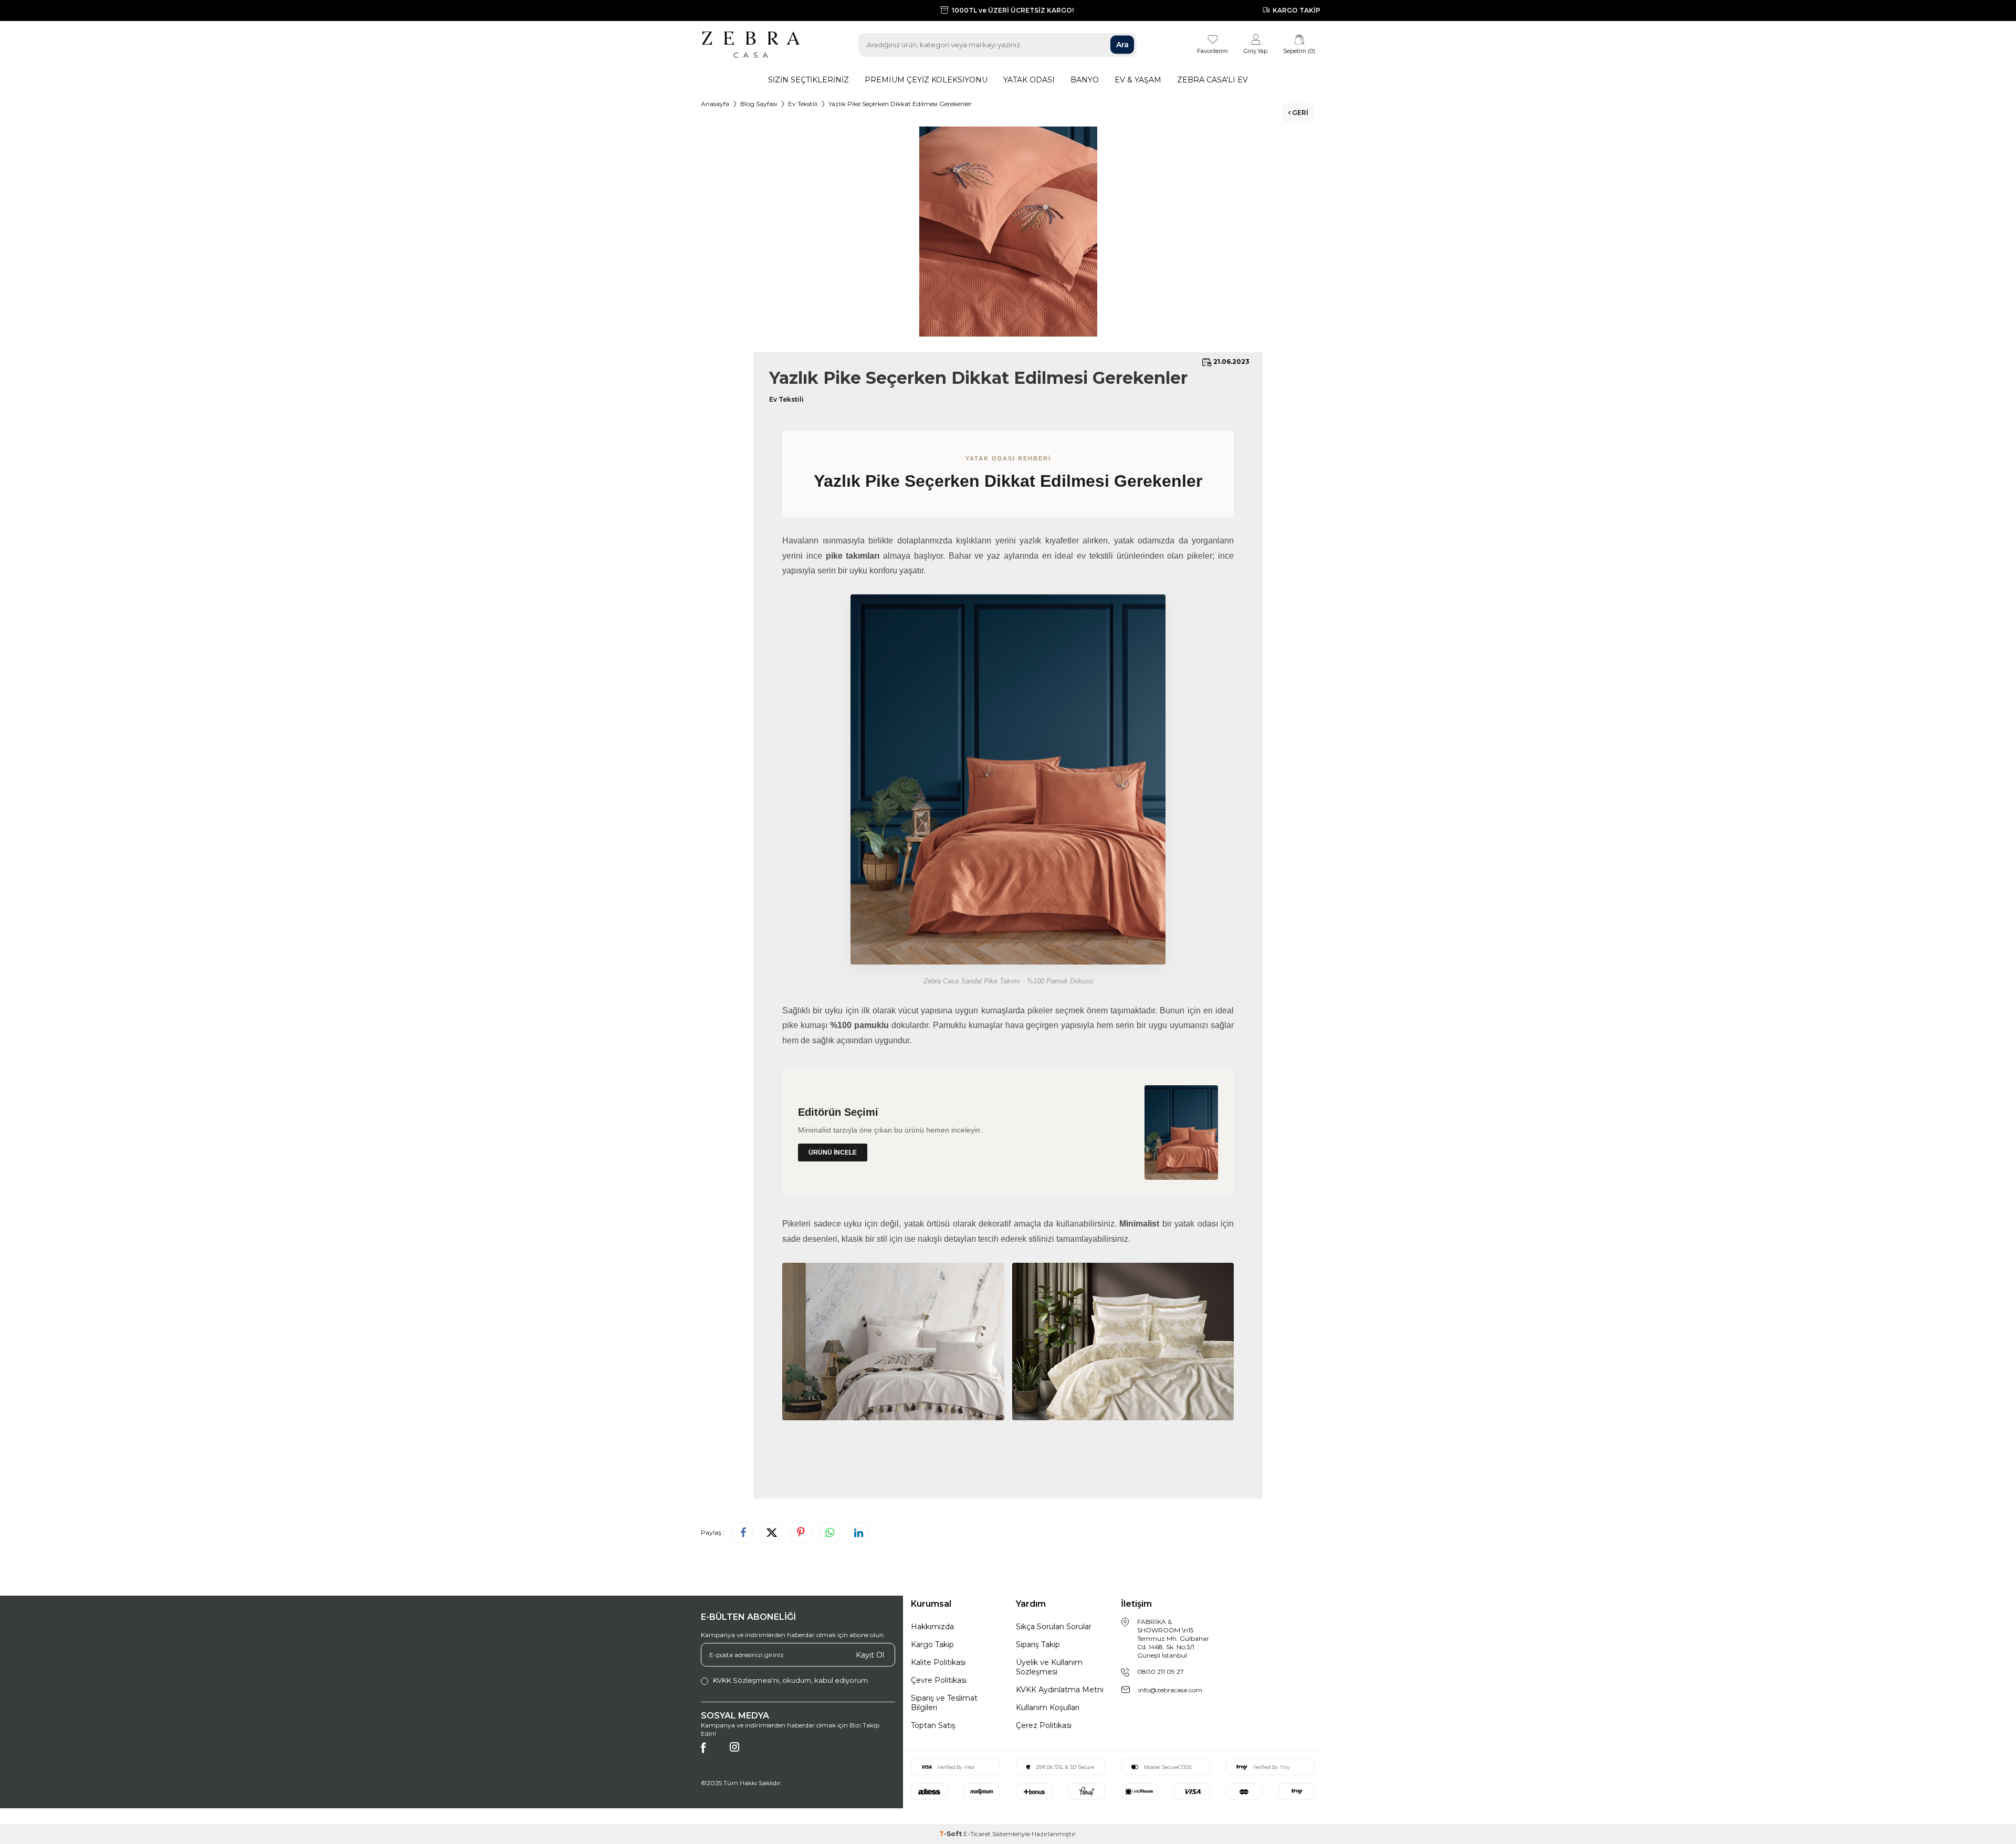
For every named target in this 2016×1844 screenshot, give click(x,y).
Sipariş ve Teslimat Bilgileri (944, 1703)
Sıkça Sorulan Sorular (1054, 1627)
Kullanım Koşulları (1048, 1707)
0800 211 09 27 (1161, 1672)
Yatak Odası (1029, 80)
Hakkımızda (932, 1627)
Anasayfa (715, 104)
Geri (1299, 113)
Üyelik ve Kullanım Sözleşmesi (1049, 1667)
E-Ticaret (977, 1834)
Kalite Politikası (938, 1662)
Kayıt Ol (870, 1654)
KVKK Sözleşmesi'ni (746, 1680)
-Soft (951, 1834)
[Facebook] (711, 1753)
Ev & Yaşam (1138, 80)
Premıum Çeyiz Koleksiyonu (926, 80)
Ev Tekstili (803, 104)
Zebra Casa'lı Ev (1212, 80)
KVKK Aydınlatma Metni (1060, 1690)
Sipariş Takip (1038, 1644)
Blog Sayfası (759, 104)
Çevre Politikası (939, 1680)
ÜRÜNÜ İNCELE (833, 1152)
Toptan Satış (933, 1725)
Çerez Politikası (1044, 1725)
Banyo (1085, 80)
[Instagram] (740, 1753)
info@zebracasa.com (1170, 1690)
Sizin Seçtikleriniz (808, 80)
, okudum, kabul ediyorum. (791, 1680)
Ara (1122, 45)
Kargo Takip (932, 1644)
